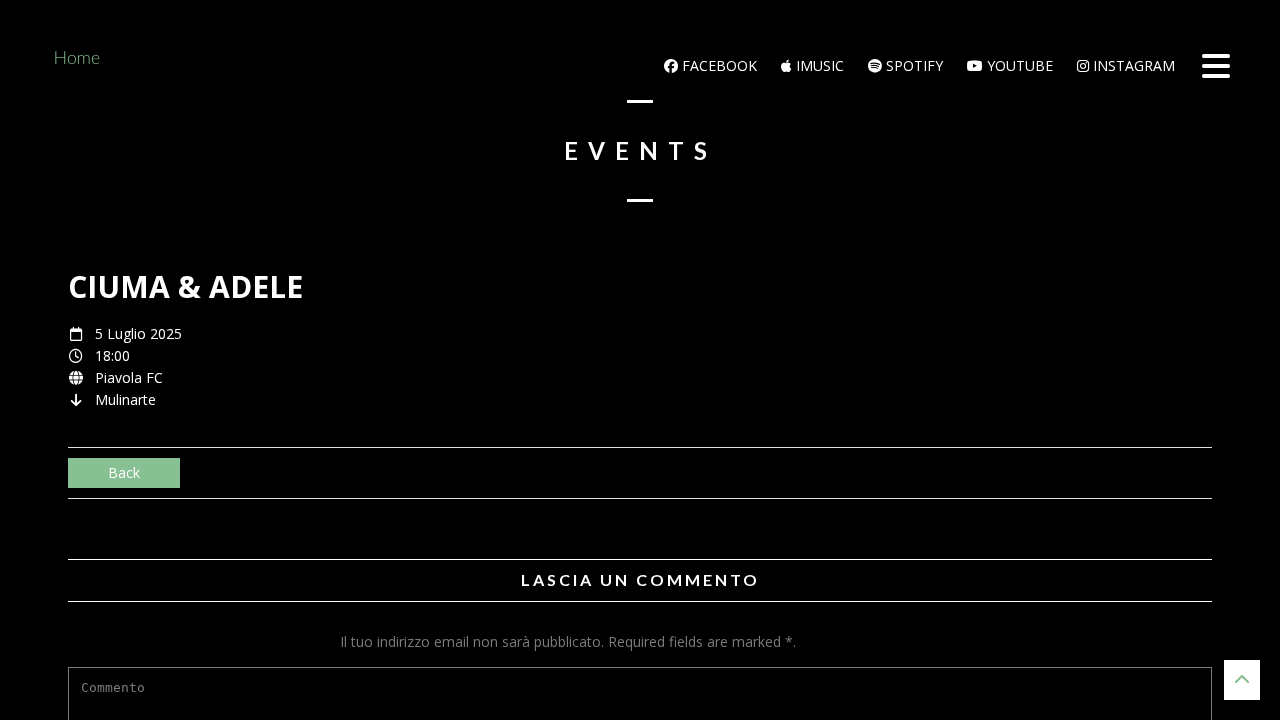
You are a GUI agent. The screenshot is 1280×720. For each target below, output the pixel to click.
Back (124, 472)
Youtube (1018, 65)
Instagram (1132, 65)
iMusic (818, 65)
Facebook (717, 65)
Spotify (912, 65)
